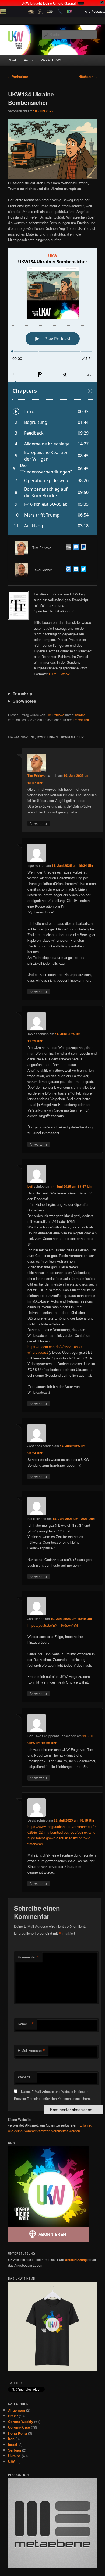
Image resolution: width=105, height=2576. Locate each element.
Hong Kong (17, 2433)
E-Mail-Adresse (31, 2051)
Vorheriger (18, 77)
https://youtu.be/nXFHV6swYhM (53, 1625)
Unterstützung (76, 2260)
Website (24, 2077)
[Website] (67, 548)
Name (26, 2024)
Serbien (15, 2450)
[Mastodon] (75, 548)
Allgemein (17, 2410)
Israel (13, 2444)
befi (30, 1186)
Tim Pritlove (55, 715)
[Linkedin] (75, 570)
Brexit (13, 2416)
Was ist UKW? (51, 60)
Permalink (81, 720)
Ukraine (80, 715)
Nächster (88, 77)
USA (12, 2461)
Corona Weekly (21, 2421)
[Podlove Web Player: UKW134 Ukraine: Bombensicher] (53, 392)
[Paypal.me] (82, 548)
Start (13, 60)
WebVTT (67, 674)
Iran (11, 2439)
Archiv (29, 60)
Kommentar (29, 1957)
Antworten (39, 823)
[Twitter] (82, 570)
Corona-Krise (19, 2427)
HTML (54, 674)
